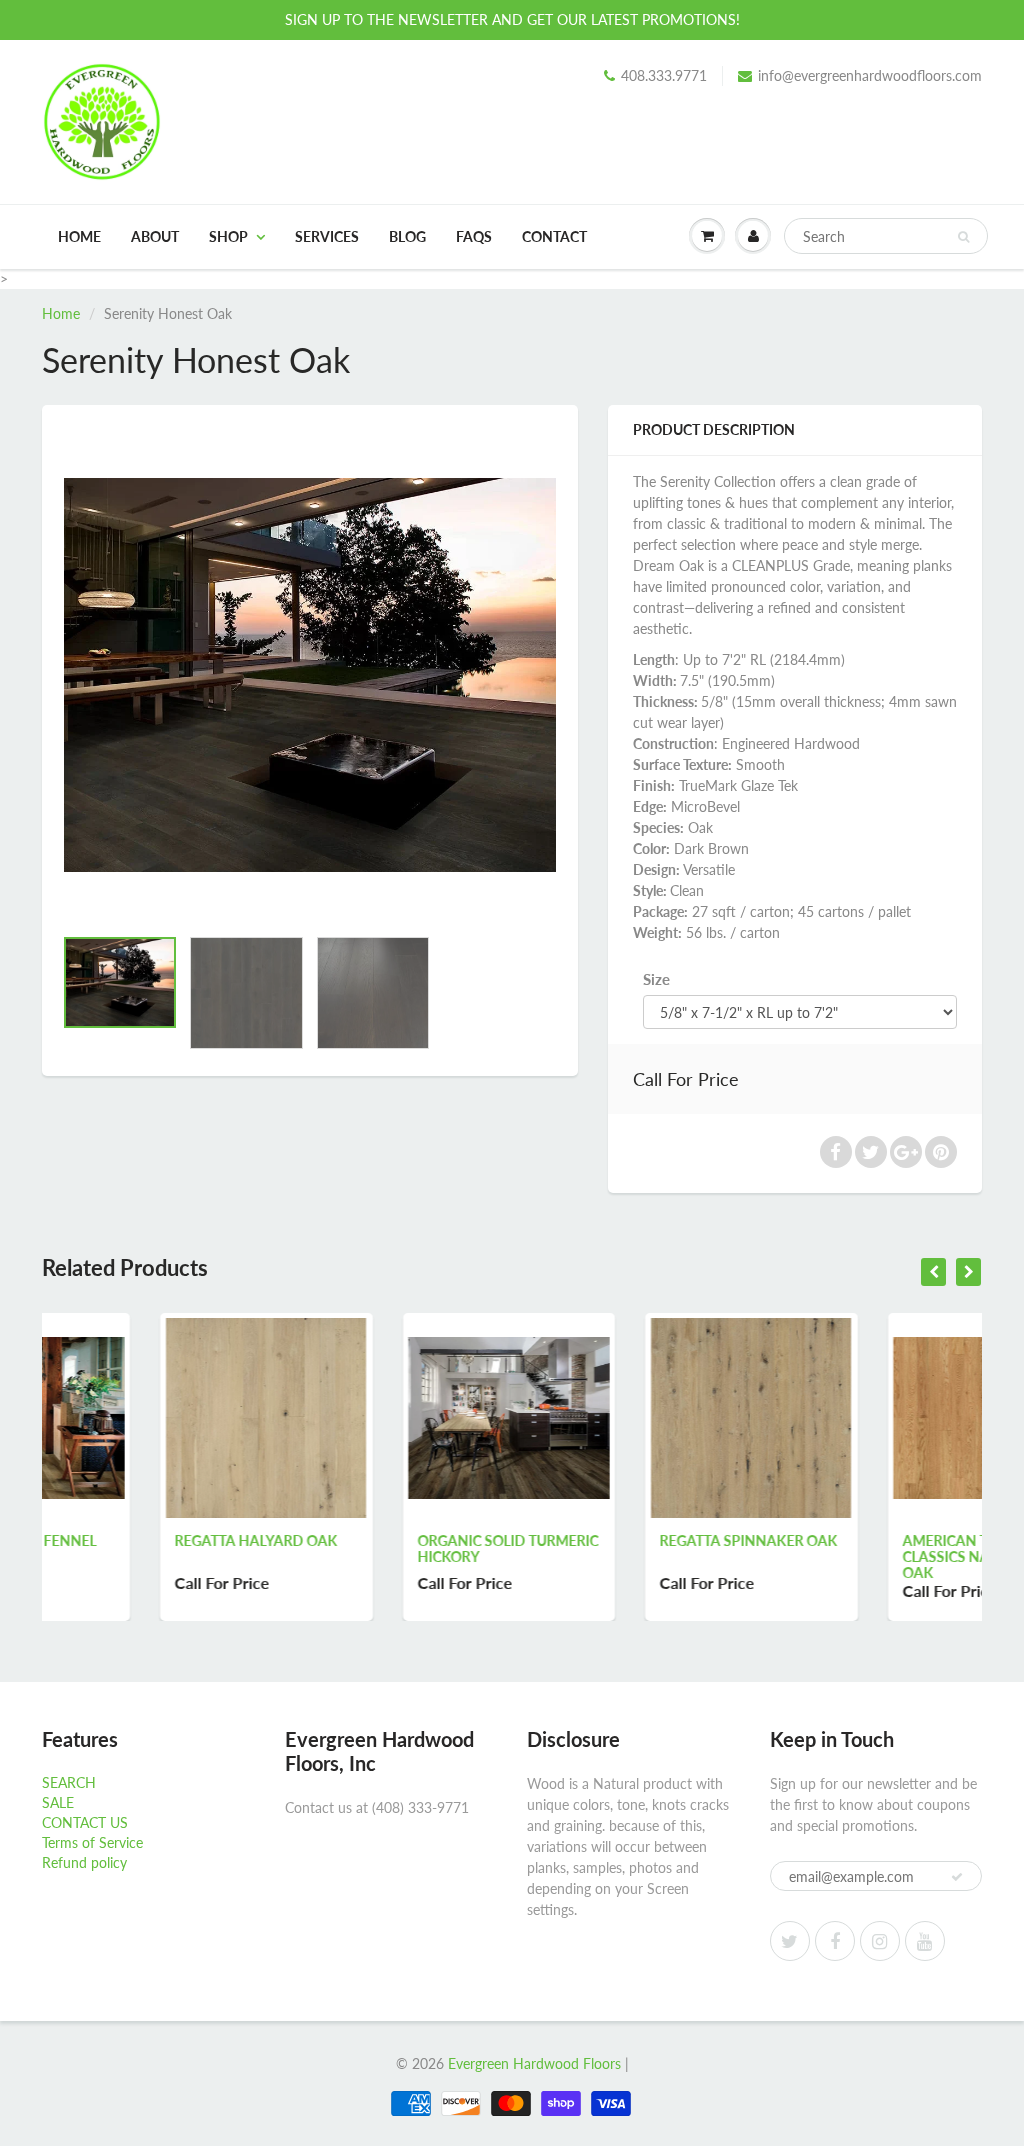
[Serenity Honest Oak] (310, 674)
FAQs (474, 236)
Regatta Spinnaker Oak (631, 1540)
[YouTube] (925, 1941)
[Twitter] (790, 1941)
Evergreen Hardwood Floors (534, 2063)
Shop (228, 236)
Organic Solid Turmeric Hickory (390, 1548)
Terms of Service (92, 1842)
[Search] (963, 237)
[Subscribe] (957, 1877)
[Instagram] (880, 1941)
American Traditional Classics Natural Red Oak (870, 1556)
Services (327, 236)
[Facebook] (835, 1941)
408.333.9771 (664, 75)
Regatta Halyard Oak (138, 1540)
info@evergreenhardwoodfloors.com (870, 75)
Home (79, 236)
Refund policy (84, 1862)
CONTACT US (85, 1822)
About (155, 236)
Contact (554, 236)
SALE (58, 1802)
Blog (407, 236)
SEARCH (69, 1782)
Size (656, 979)
